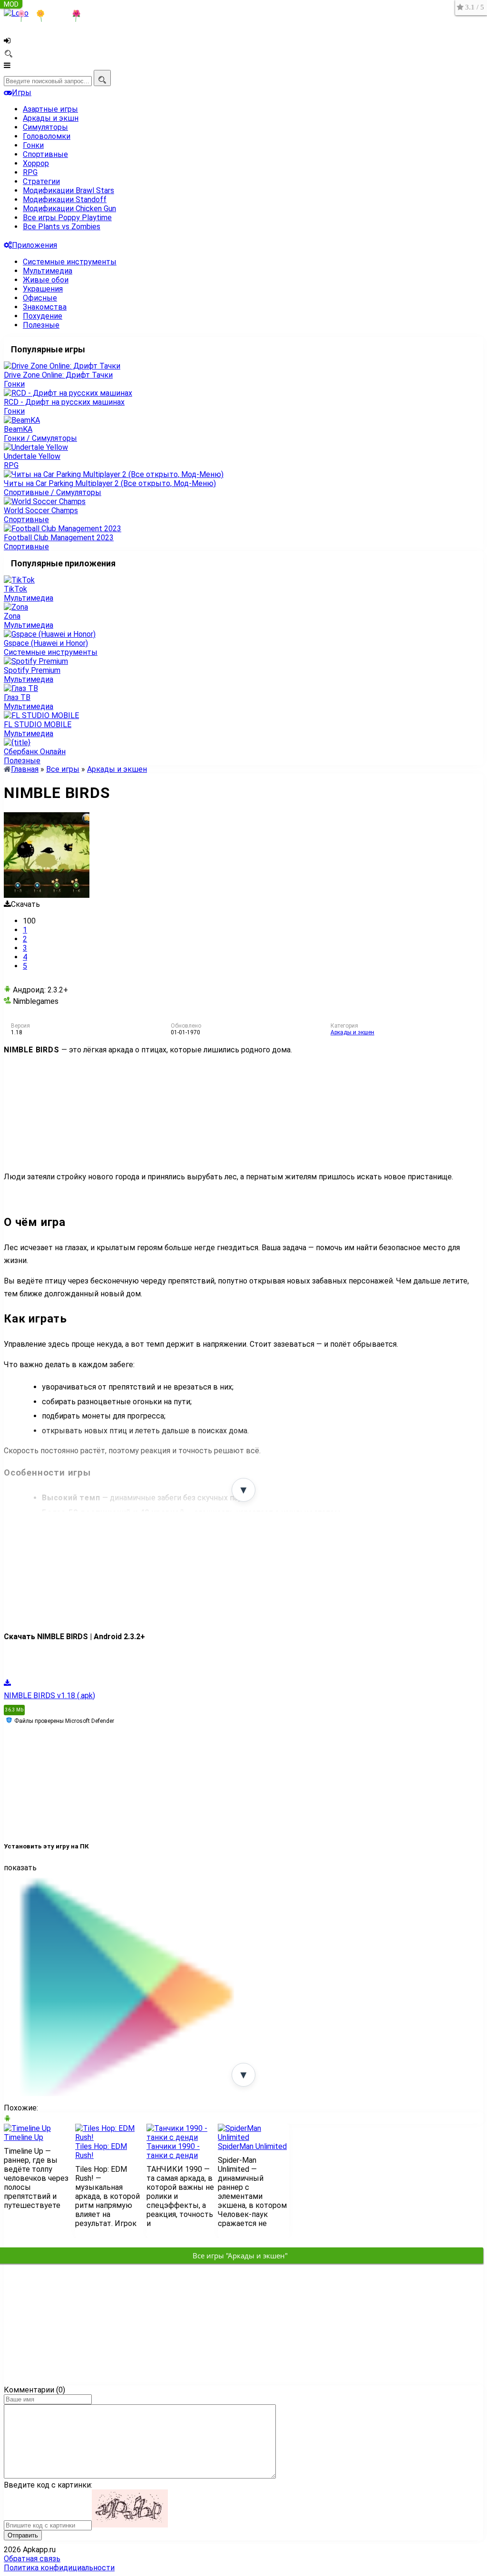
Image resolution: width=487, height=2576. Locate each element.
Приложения (34, 245)
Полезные (41, 325)
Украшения (43, 289)
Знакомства (45, 307)
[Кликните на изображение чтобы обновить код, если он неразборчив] (130, 2525)
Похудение (43, 316)
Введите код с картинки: (48, 2485)
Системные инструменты (70, 262)
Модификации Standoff (65, 199)
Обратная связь (32, 2559)
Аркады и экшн (51, 118)
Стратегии (41, 181)
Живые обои (46, 280)
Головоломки (47, 136)
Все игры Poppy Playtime (67, 218)
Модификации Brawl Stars (68, 190)
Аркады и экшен (352, 1032)
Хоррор (36, 163)
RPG (30, 172)
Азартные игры (50, 109)
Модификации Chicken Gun (69, 209)
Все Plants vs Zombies (62, 227)
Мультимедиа (48, 271)
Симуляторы (45, 127)
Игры (22, 92)
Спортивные (45, 154)
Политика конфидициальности (59, 2568)
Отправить (23, 2535)
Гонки (33, 145)
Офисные (40, 298)
